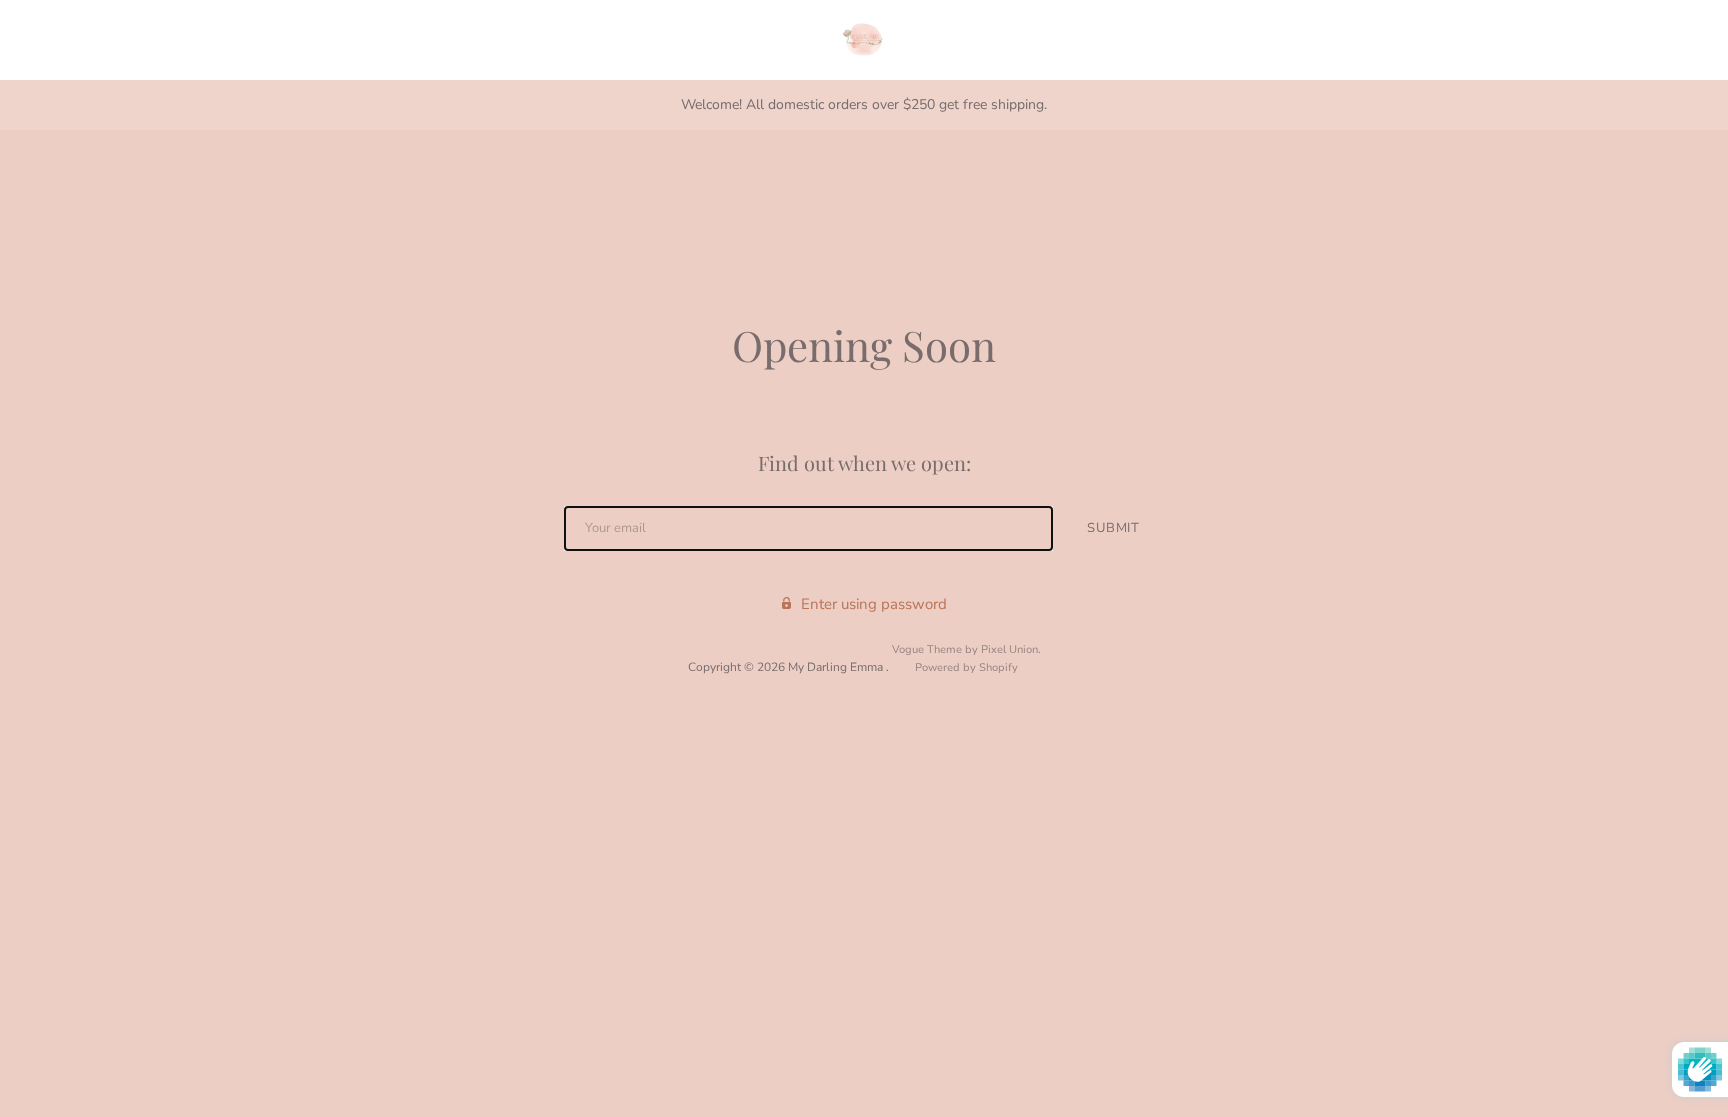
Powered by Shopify (966, 667)
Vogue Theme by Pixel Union (965, 649)
